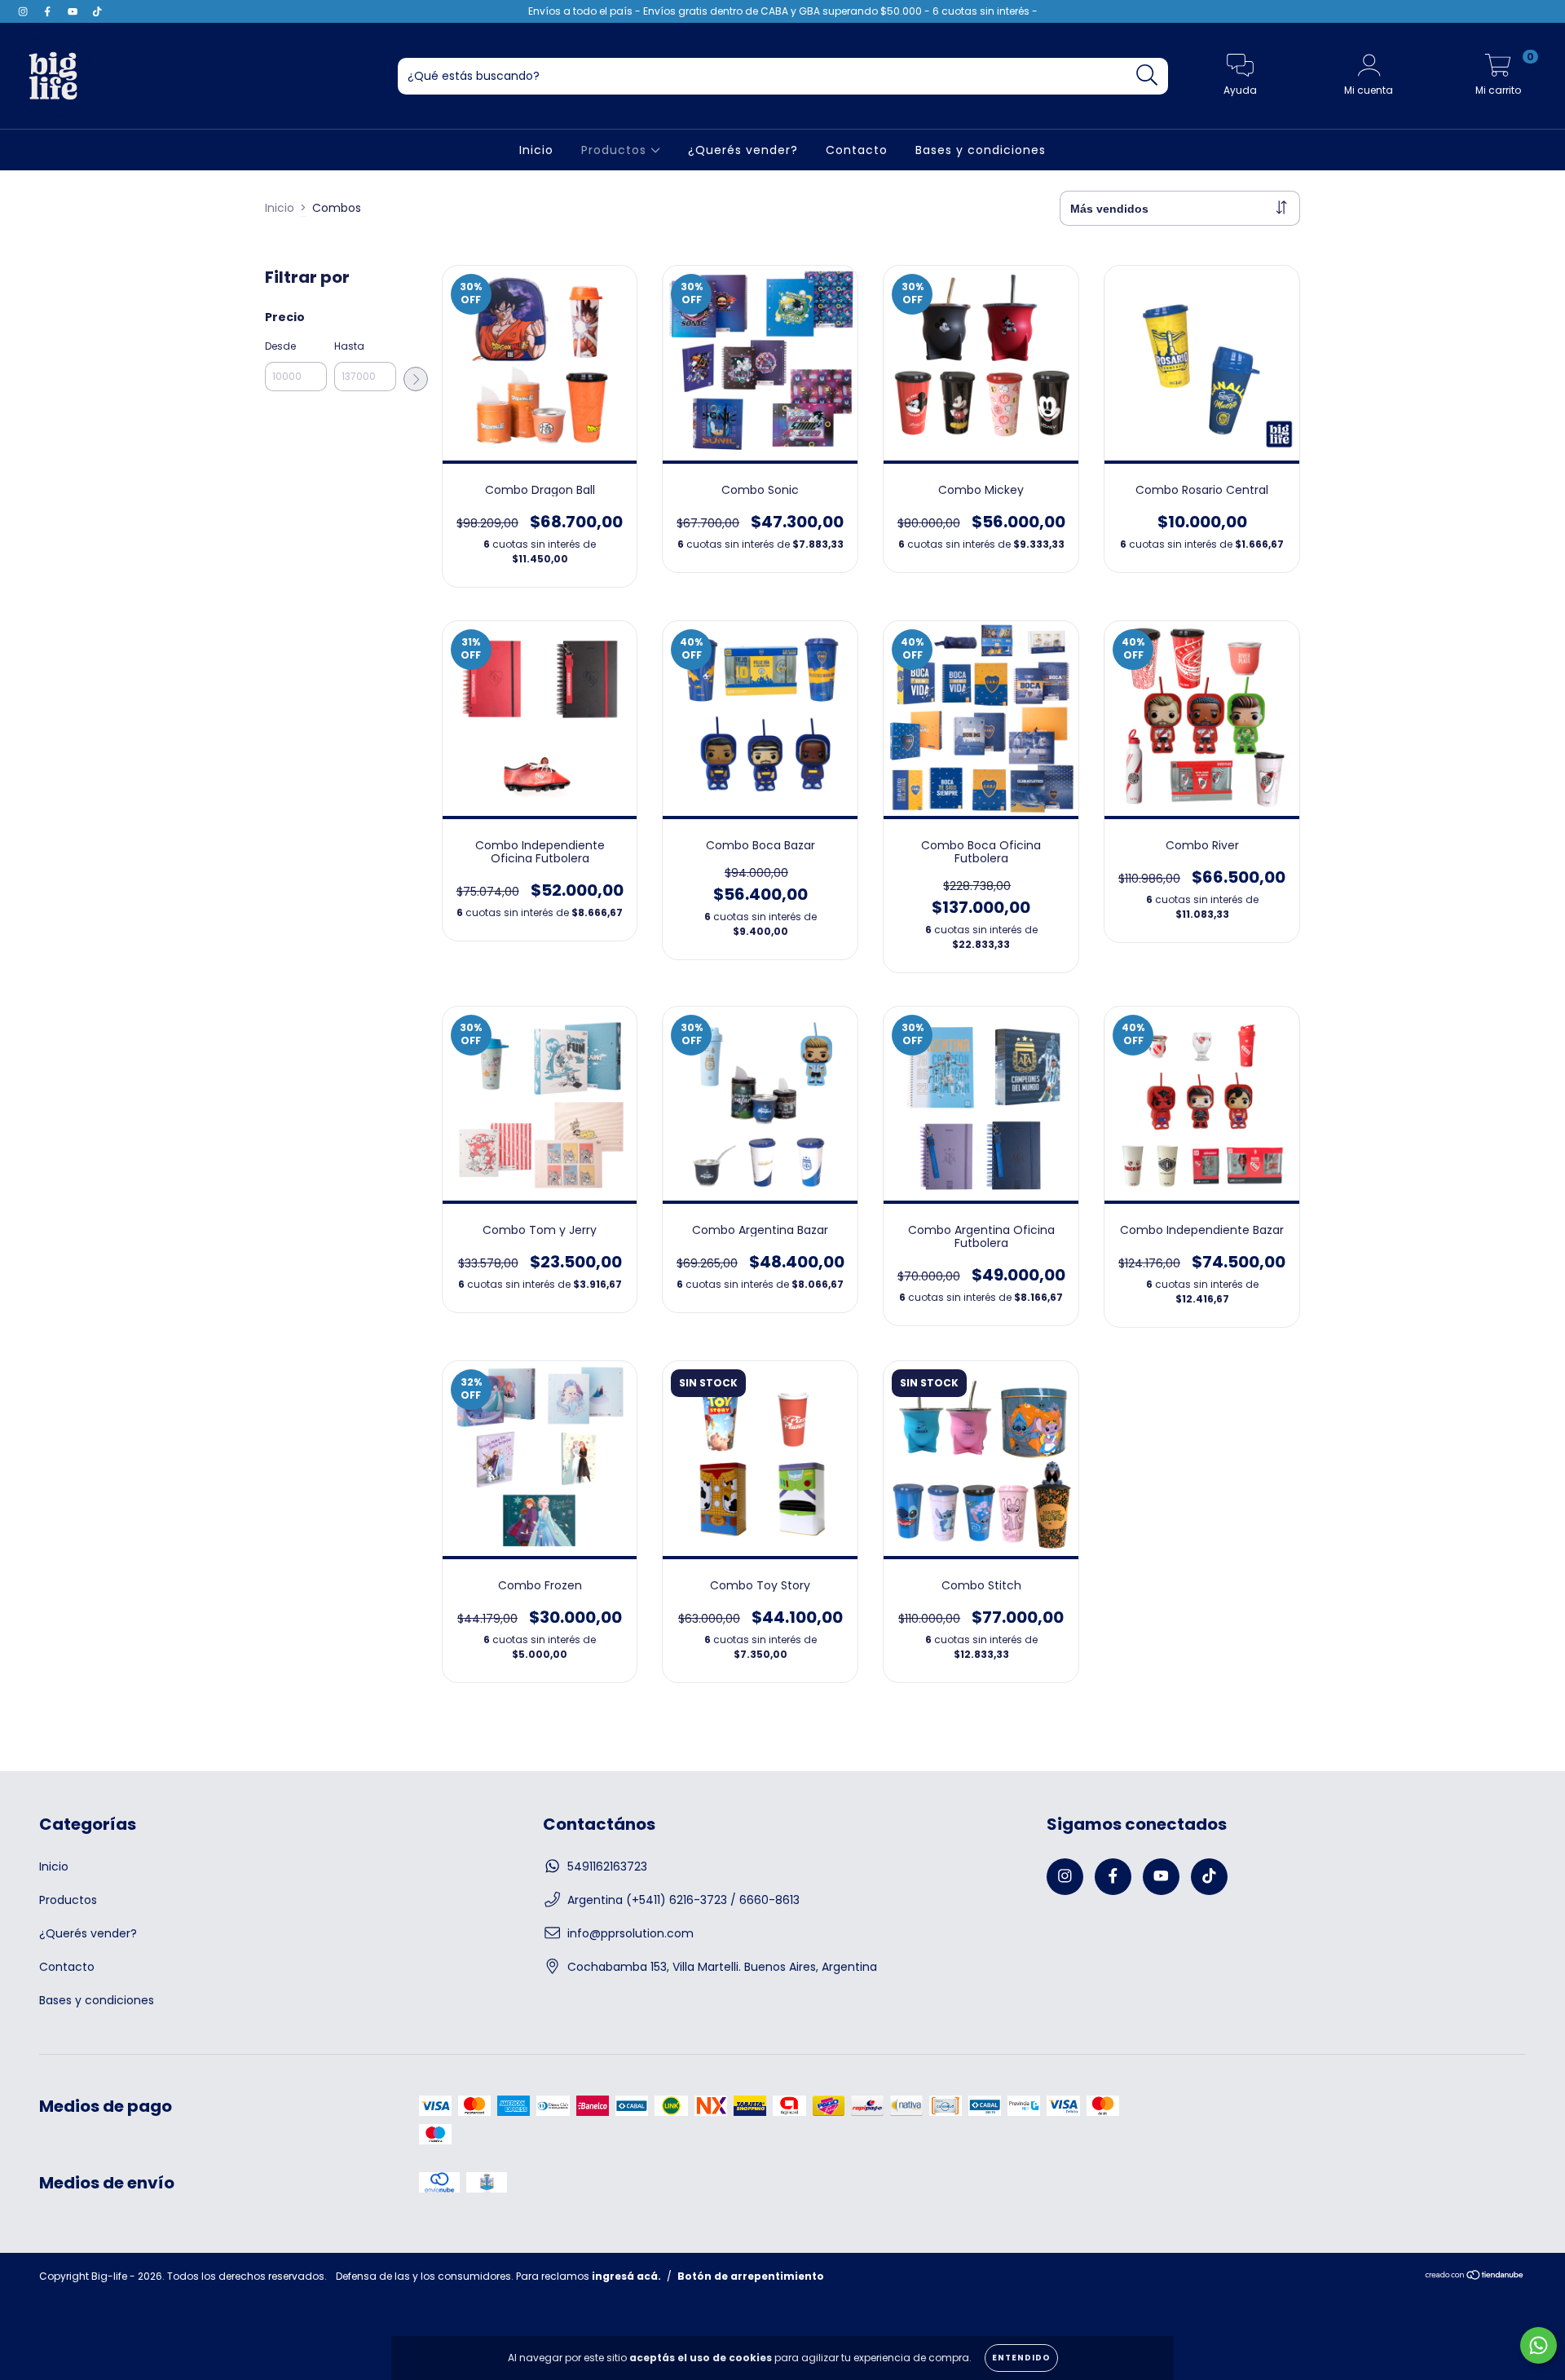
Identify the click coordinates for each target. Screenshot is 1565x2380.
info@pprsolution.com (630, 1933)
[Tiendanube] (1475, 2276)
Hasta (349, 346)
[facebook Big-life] (49, 11)
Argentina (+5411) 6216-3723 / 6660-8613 (683, 1900)
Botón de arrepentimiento (751, 2276)
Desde (280, 346)
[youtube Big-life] (74, 11)
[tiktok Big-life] (97, 11)
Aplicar (416, 379)
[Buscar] (1147, 75)
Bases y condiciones (981, 150)
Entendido (1021, 2358)
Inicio (536, 150)
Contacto (857, 150)
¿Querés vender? (743, 150)
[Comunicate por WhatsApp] (1539, 2345)
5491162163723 (607, 1867)
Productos (616, 150)
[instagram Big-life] (24, 11)
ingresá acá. (626, 2276)
